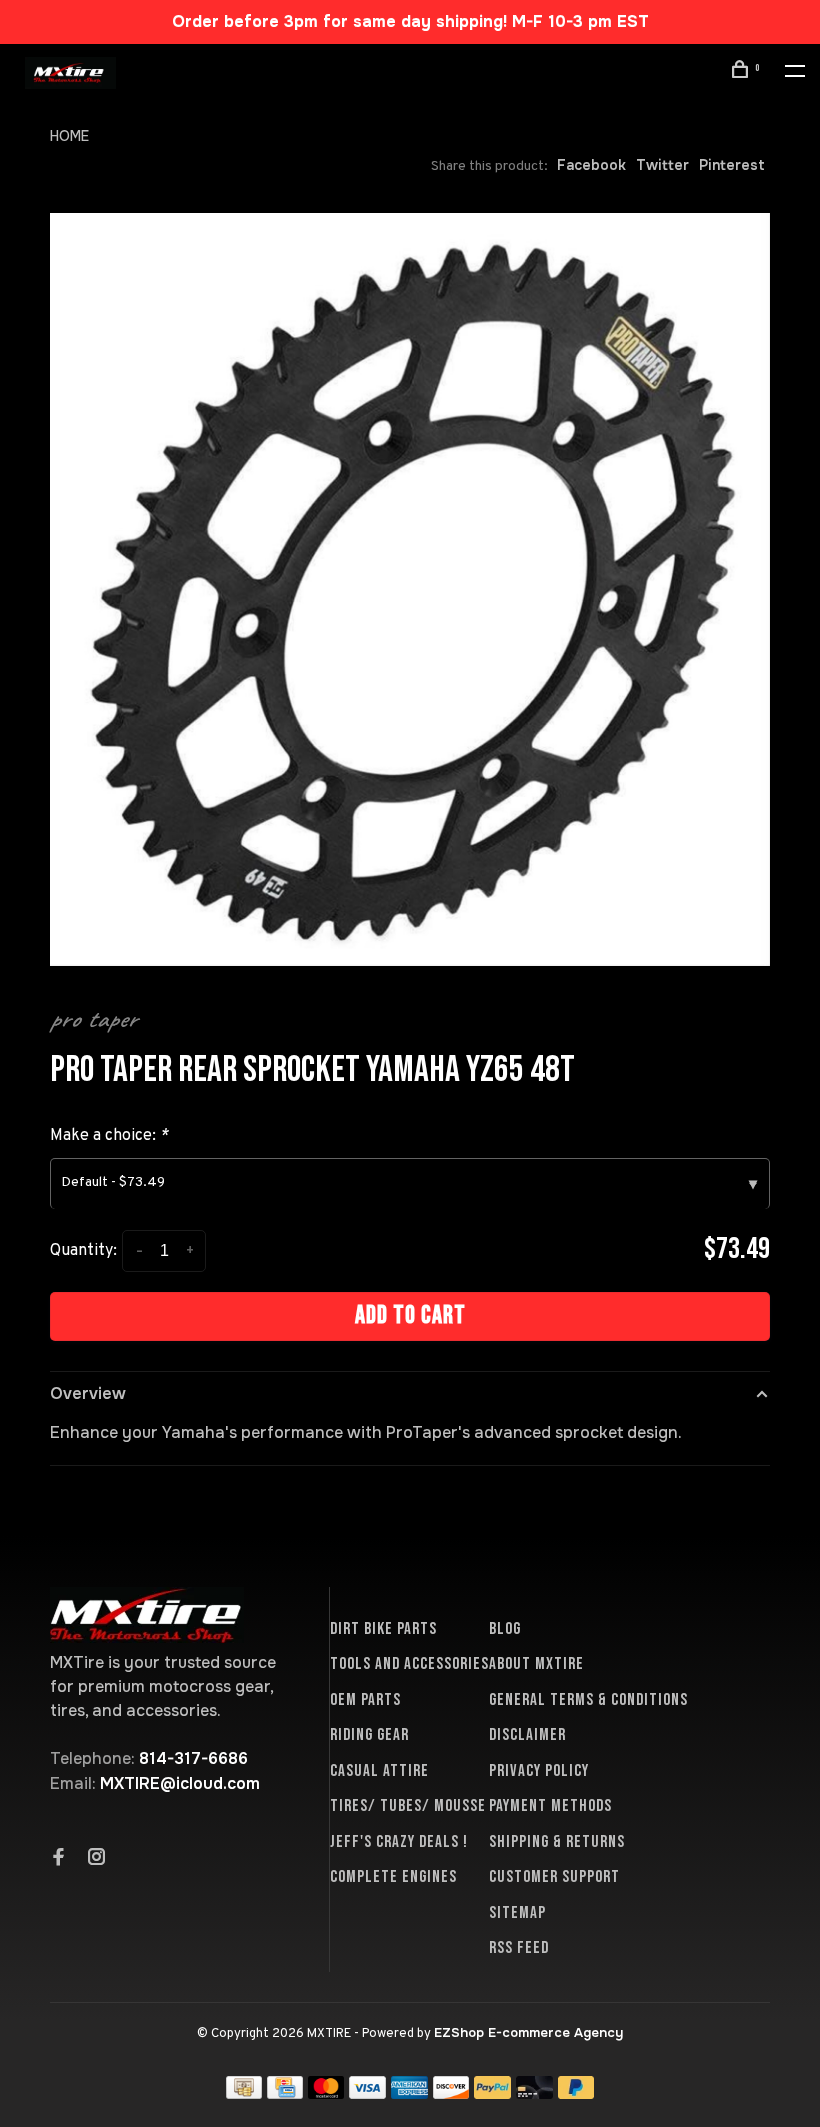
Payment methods (550, 1806)
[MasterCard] (326, 2093)
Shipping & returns (557, 1842)
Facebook (591, 165)
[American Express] (409, 2093)
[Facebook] (59, 1859)
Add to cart (410, 1315)
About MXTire (536, 1664)
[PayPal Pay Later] (576, 2093)
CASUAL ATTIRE (379, 1771)
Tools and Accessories (409, 1664)
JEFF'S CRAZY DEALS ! (399, 1842)
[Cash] (244, 2093)
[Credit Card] (285, 2093)
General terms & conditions (588, 1700)
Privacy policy (539, 1771)
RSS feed (519, 1948)
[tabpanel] (410, 589)
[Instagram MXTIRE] (97, 1859)
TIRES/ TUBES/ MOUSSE (408, 1806)
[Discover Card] (451, 2093)
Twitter (662, 165)
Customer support (554, 1877)
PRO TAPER (93, 1019)
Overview (88, 1393)
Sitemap (517, 1913)
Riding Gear (369, 1735)
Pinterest (732, 165)
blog (505, 1629)
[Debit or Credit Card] (534, 2093)
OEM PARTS (365, 1700)
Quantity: (83, 1251)
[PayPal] (492, 2093)
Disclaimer (527, 1735)
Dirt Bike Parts (383, 1629)
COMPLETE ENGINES (393, 1877)
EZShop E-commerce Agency (528, 2032)
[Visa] (367, 2093)
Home (69, 136)
